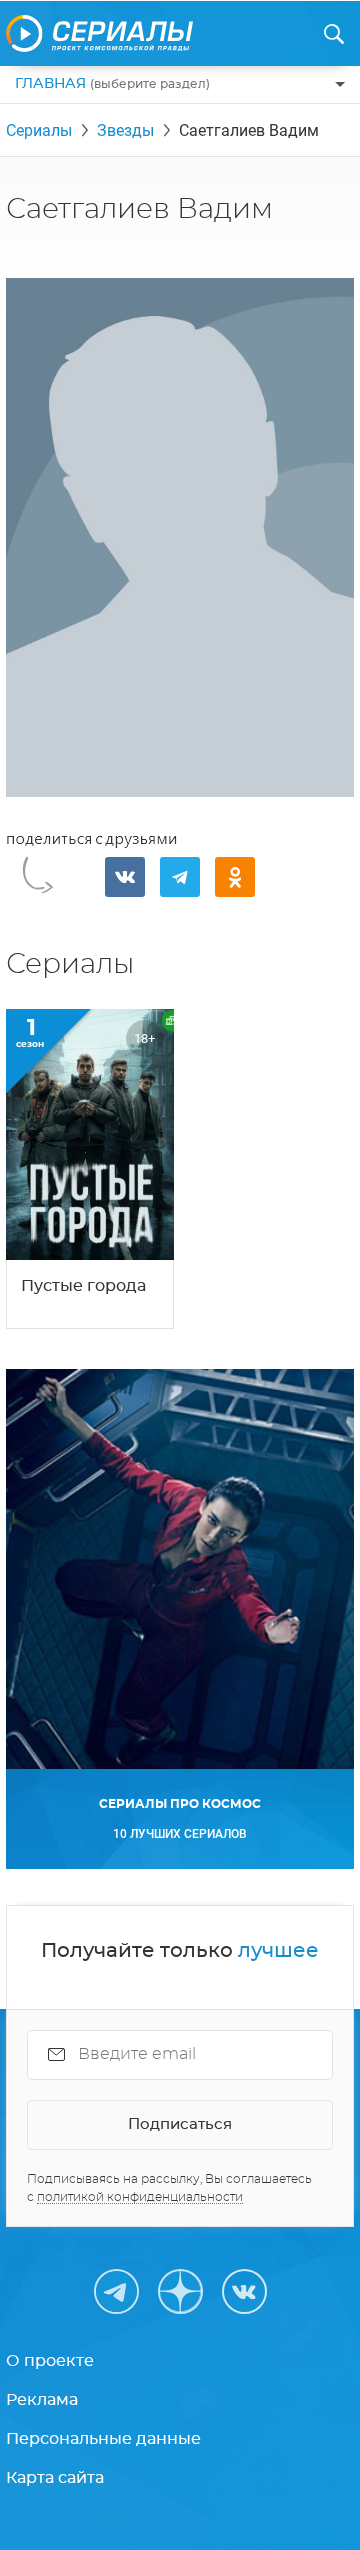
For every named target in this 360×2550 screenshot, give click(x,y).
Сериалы (39, 130)
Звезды (125, 130)
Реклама (42, 2400)
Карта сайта (55, 2478)
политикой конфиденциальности (140, 2197)
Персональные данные (103, 2439)
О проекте (50, 2361)
